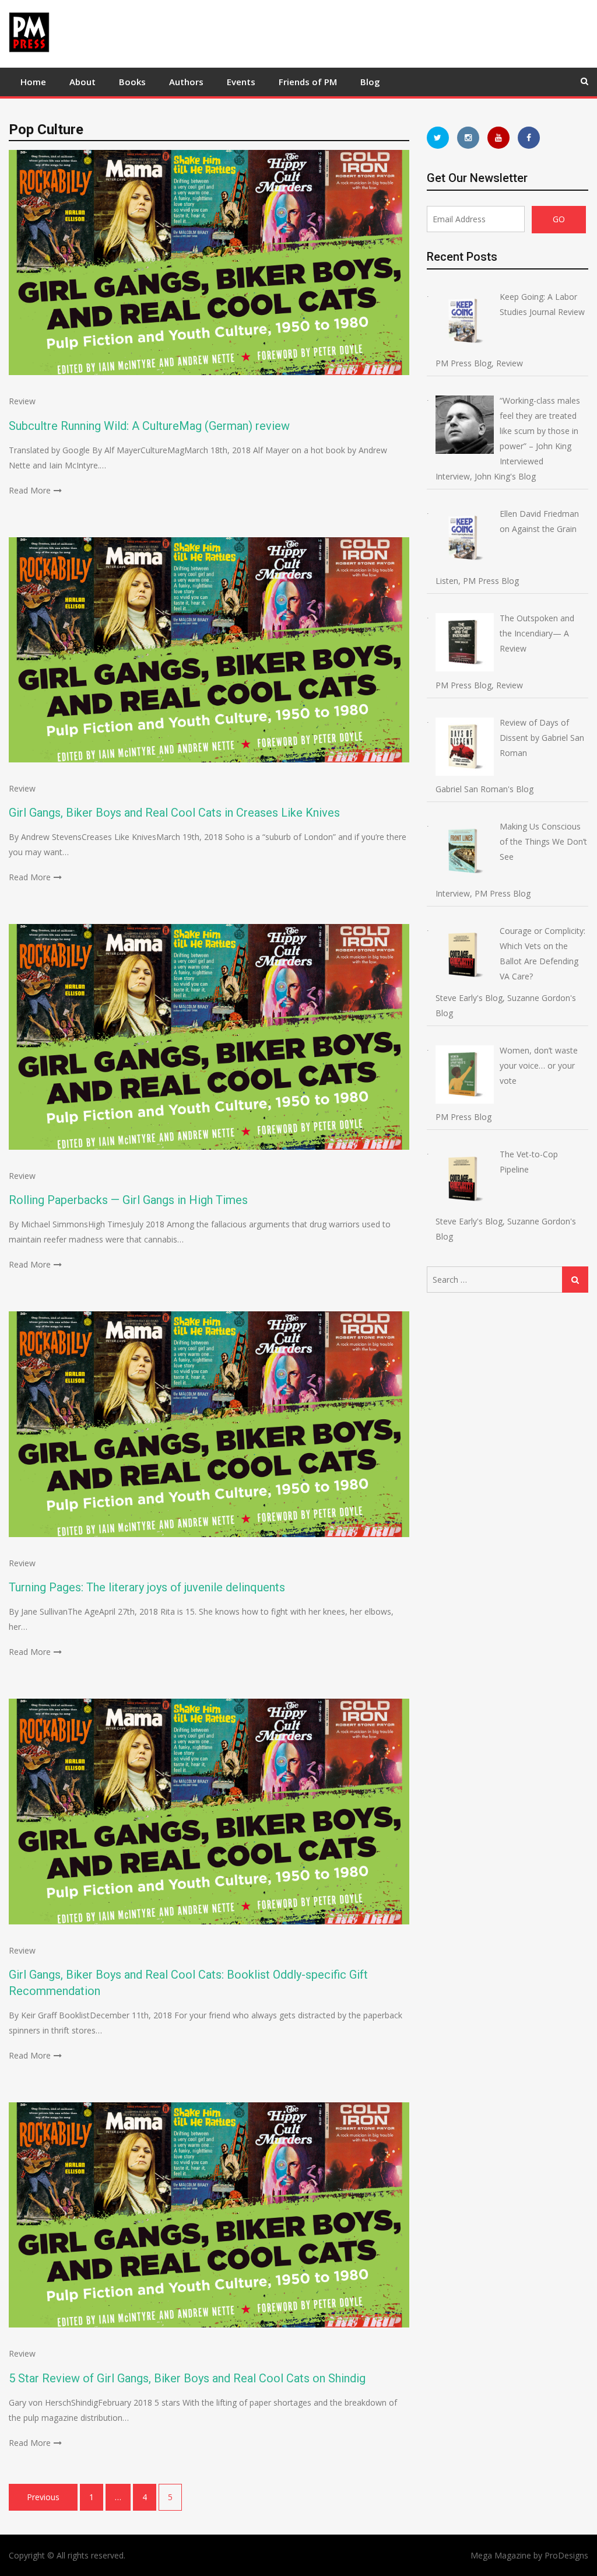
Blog (370, 82)
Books (132, 82)
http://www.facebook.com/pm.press (529, 138)
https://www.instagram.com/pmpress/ (468, 138)
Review (22, 401)
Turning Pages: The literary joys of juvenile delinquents (147, 1587)
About (82, 82)
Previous (43, 2497)
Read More (30, 490)
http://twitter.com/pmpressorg (438, 138)
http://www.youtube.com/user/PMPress (498, 138)
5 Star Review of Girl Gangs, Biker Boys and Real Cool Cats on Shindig (187, 2378)
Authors (186, 82)
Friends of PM (308, 82)
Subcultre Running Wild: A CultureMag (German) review (149, 426)
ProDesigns (566, 2555)
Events (241, 82)
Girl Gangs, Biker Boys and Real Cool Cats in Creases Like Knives (174, 813)
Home (33, 82)
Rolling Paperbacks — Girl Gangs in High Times (128, 1200)
